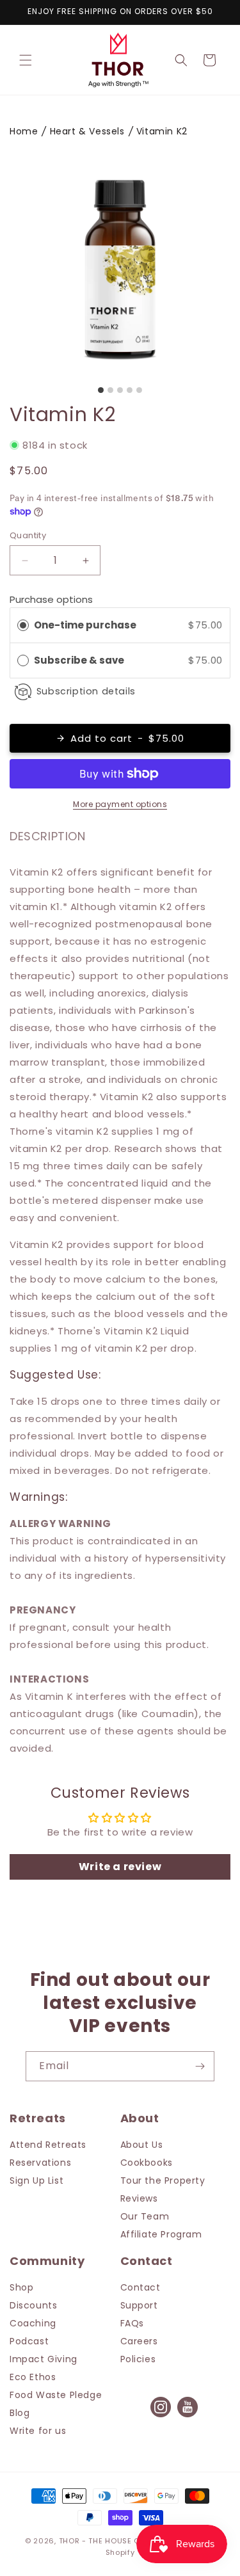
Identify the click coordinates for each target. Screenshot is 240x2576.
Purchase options (51, 599)
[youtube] (188, 2416)
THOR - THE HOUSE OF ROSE (113, 2541)
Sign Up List (36, 2180)
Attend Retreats (48, 2145)
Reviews (139, 2198)
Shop (21, 2287)
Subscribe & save (80, 660)
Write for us (38, 2431)
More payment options (120, 804)
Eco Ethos (33, 2377)
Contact (140, 2287)
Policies (138, 2359)
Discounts (33, 2305)
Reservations (40, 2163)
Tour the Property (163, 2180)
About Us (142, 2145)
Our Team (145, 2216)
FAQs (132, 2323)
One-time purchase (85, 625)
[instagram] (161, 2416)
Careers (139, 2341)
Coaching (33, 2323)
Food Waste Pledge (56, 2395)
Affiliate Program (161, 2234)
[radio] (23, 625)
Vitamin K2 (162, 131)
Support (139, 2305)
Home (24, 131)
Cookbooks (147, 2163)
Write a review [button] (120, 1867)
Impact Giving (44, 2359)
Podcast (29, 2341)
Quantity (28, 535)
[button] (26, 60)
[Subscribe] (200, 2066)
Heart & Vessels (87, 131)
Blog (20, 2413)
